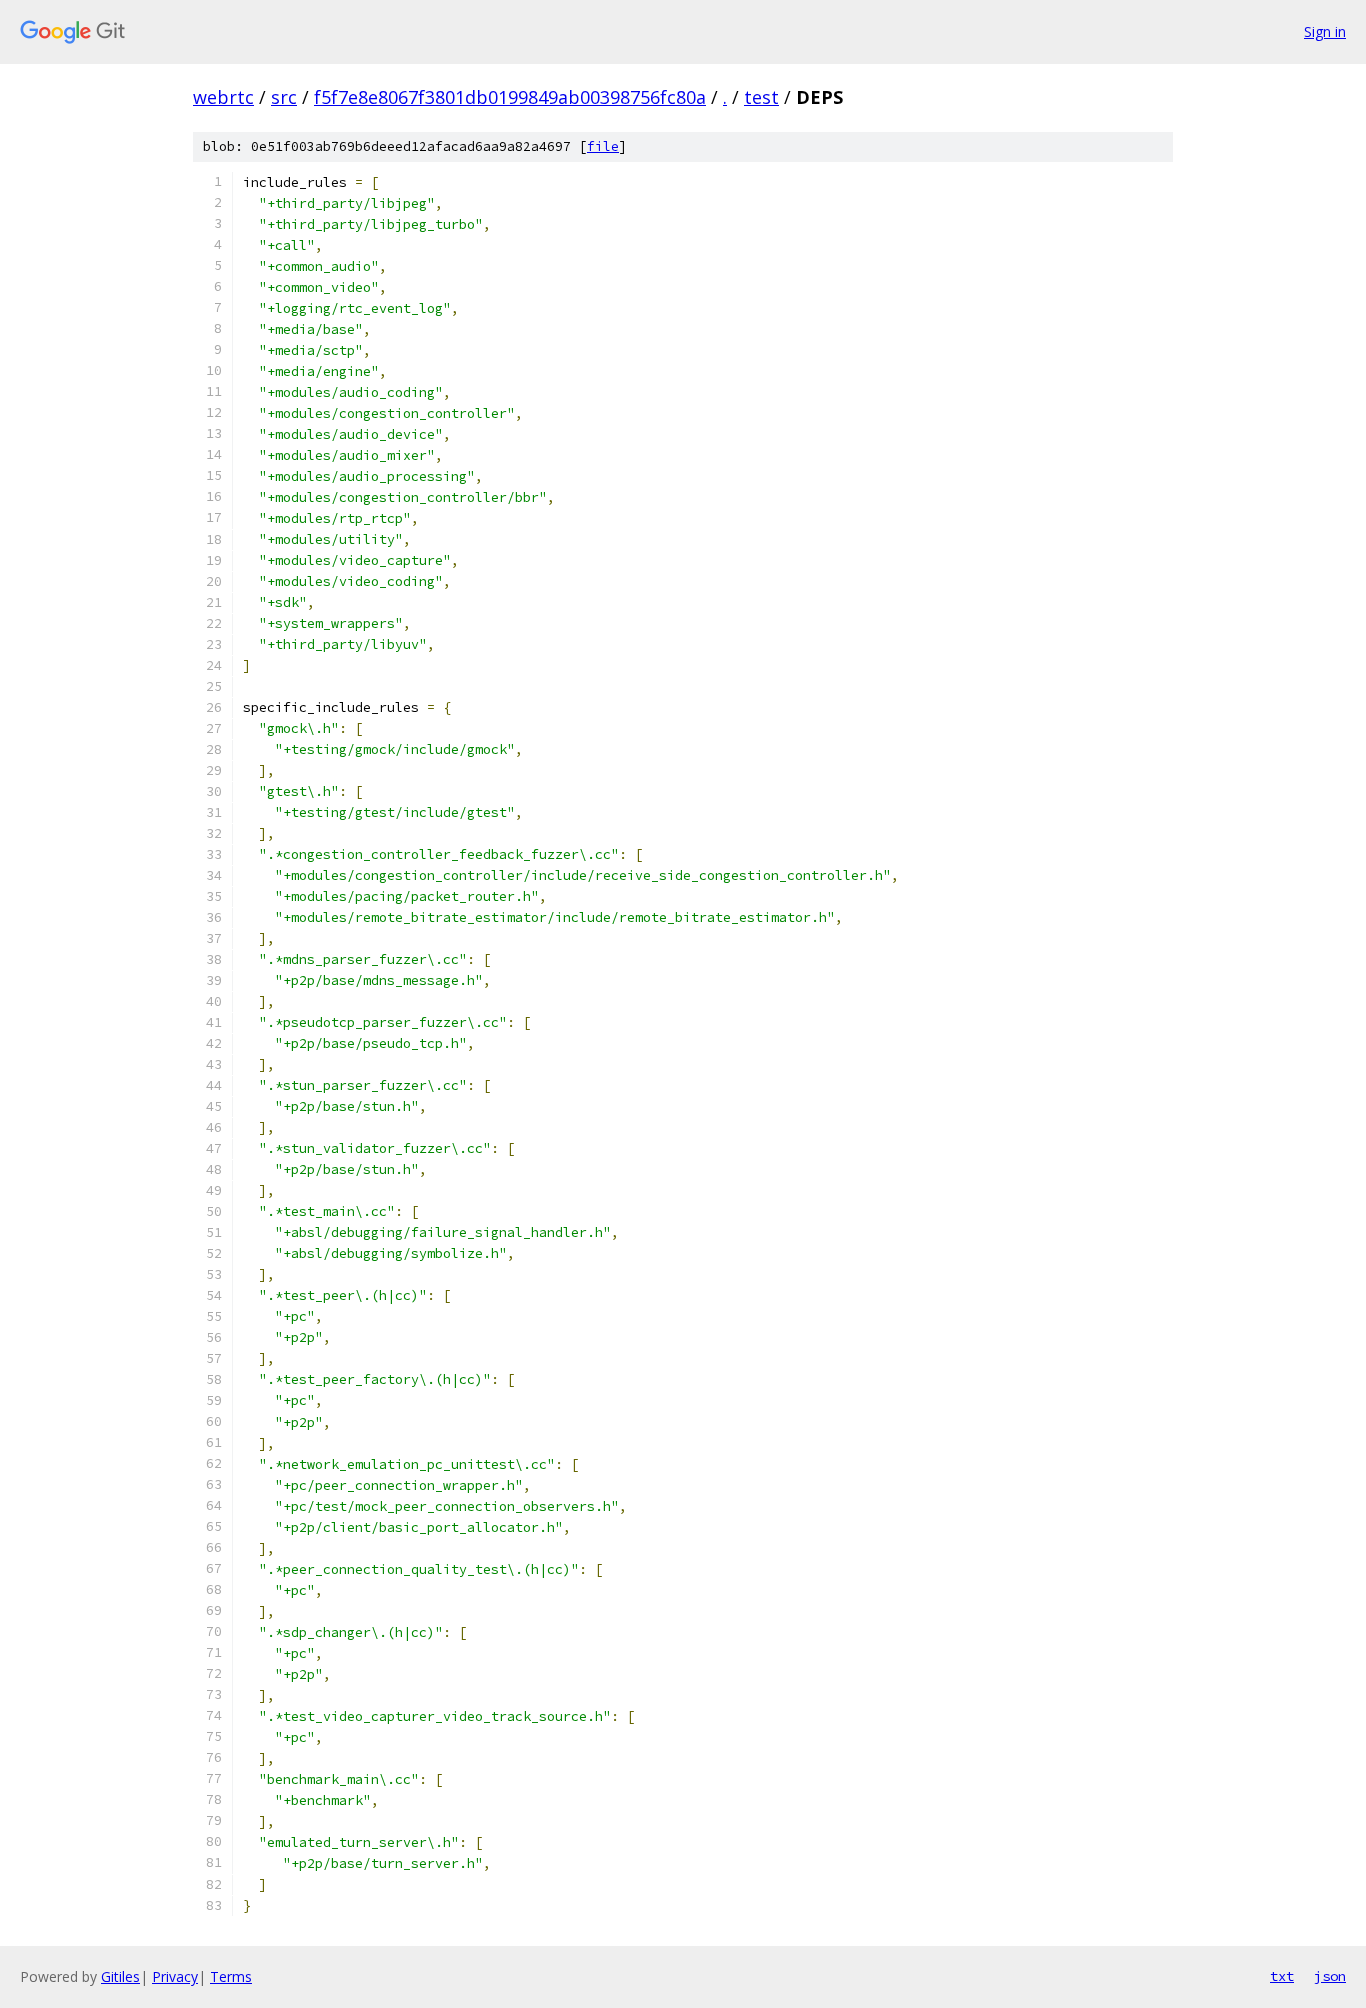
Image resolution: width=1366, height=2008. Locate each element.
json (1330, 1976)
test (761, 97)
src (284, 97)
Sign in (1325, 31)
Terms (231, 1976)
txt (1282, 1976)
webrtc (223, 97)
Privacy (175, 1976)
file (603, 146)
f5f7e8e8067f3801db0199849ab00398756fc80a (510, 97)
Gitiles (120, 1976)
